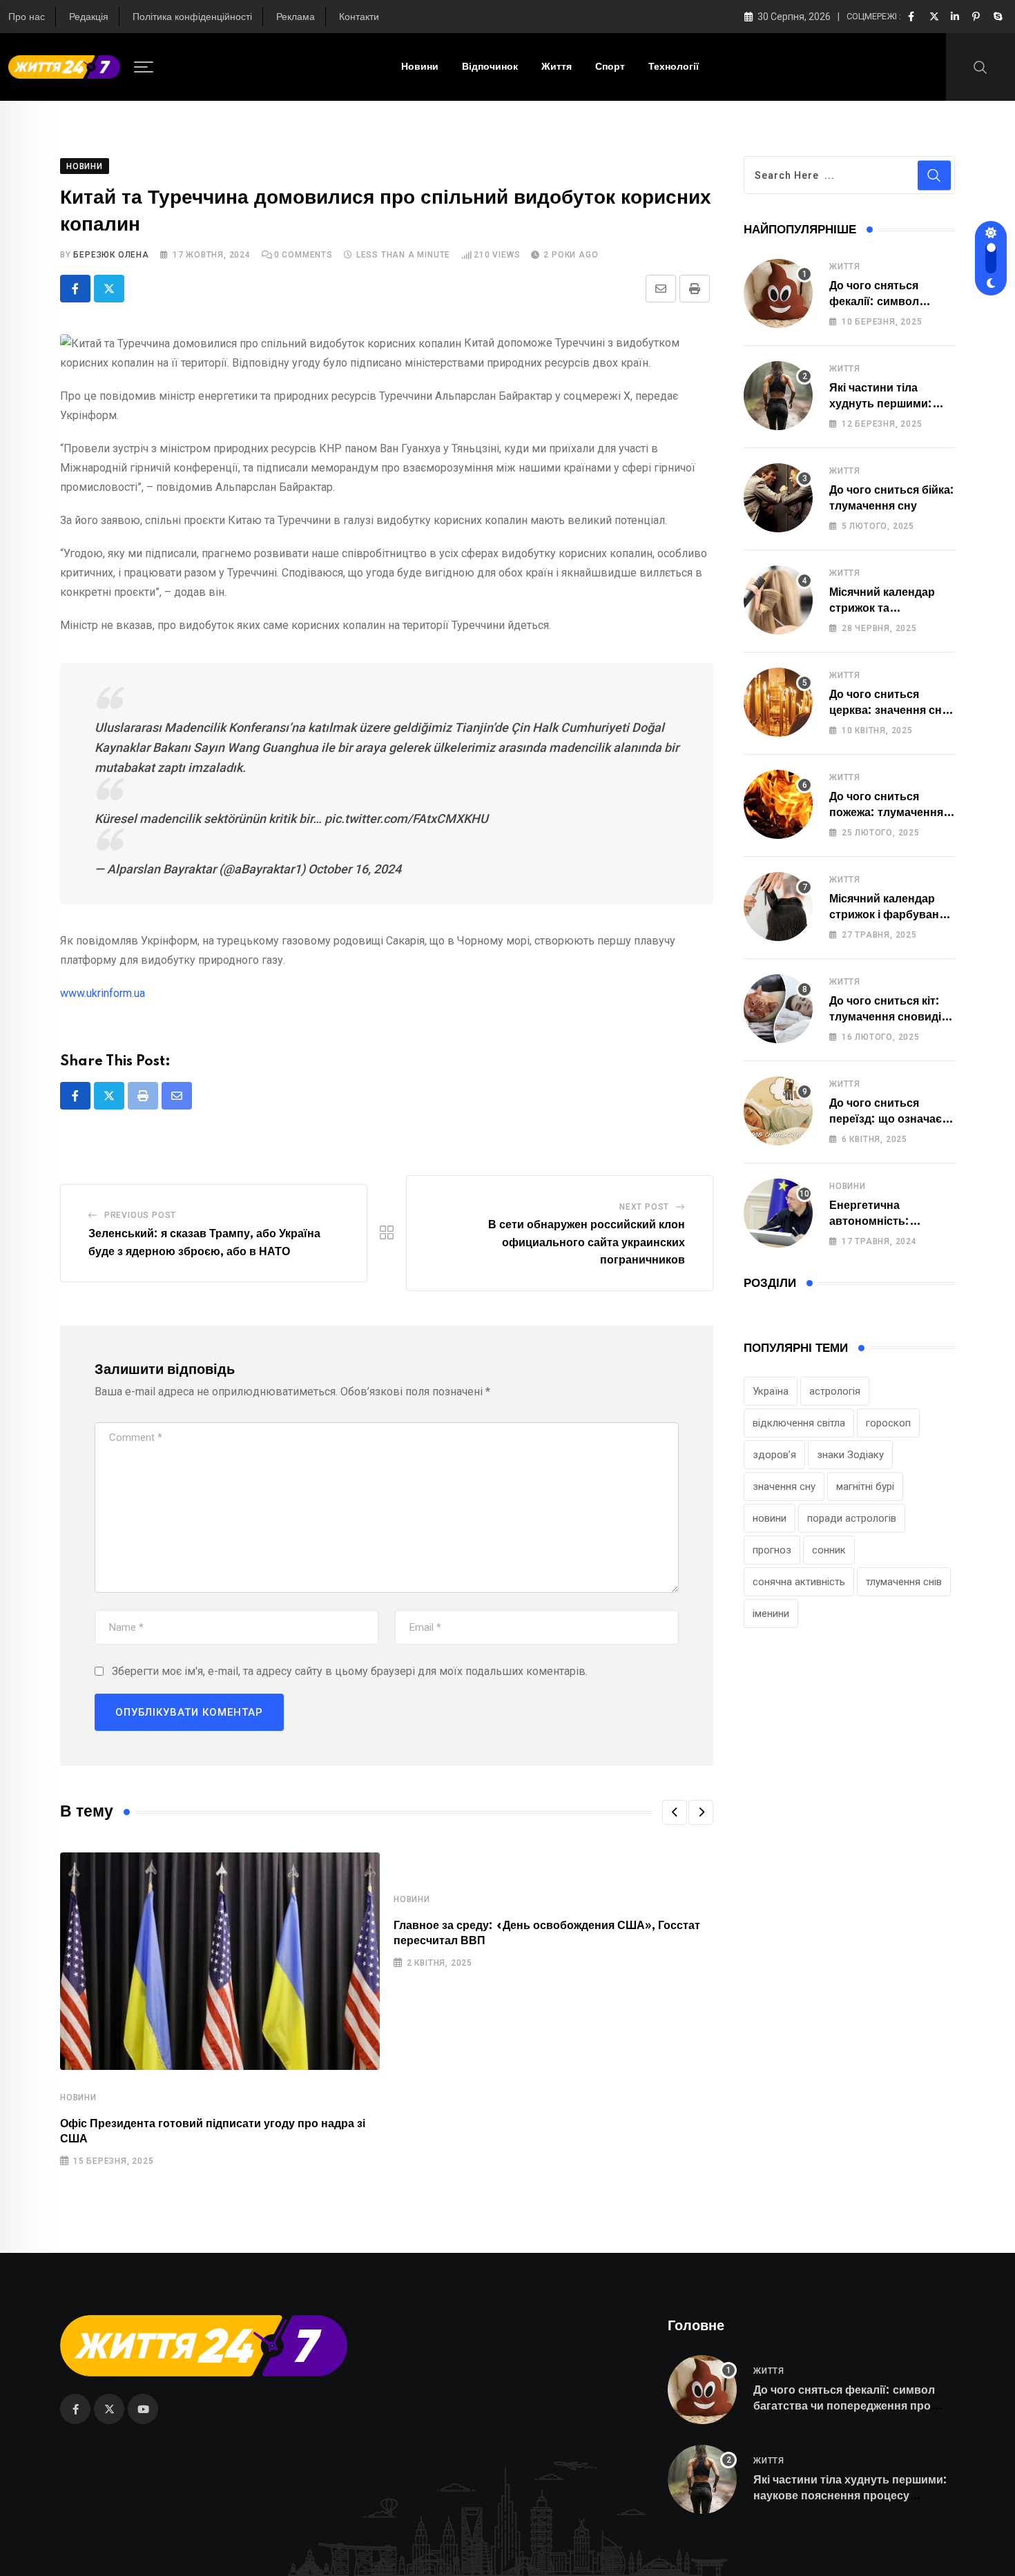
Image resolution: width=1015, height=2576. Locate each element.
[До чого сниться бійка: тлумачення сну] (778, 498)
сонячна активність (799, 1582)
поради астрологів (852, 1518)
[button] (675, 1812)
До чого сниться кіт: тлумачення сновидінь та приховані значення (892, 1017)
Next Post (644, 1207)
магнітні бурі (865, 1486)
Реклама (296, 17)
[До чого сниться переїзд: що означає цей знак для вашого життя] (778, 1111)
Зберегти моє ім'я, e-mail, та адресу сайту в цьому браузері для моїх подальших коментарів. (350, 1671)
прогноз (772, 1550)
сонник (829, 1550)
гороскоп (888, 1423)
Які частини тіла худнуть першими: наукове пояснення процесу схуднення (850, 2496)
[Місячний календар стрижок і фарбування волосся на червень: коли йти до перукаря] (778, 907)
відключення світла (799, 1423)
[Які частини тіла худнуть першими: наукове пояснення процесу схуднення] (778, 396)
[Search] (980, 66)
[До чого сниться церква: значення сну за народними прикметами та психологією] (778, 702)
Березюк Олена (111, 255)
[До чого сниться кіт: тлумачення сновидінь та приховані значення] (778, 1009)
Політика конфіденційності (192, 17)
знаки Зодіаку (850, 1455)
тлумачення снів (904, 1582)
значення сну (784, 1486)
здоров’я (774, 1455)
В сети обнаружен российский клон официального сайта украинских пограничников (587, 1242)
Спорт (610, 67)
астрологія (835, 1391)
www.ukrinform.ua (103, 993)
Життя (557, 67)
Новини (420, 67)
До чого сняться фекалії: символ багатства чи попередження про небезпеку (844, 2406)
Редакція (89, 17)
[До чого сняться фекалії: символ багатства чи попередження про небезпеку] (778, 293)
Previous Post (140, 1215)
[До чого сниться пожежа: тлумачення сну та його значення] (778, 804)
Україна (771, 1391)
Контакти (359, 17)
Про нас (27, 17)
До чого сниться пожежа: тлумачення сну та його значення (887, 812)
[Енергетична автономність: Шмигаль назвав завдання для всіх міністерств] (778, 1213)
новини (770, 1518)
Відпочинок (490, 67)
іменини (771, 1614)
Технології (674, 67)
